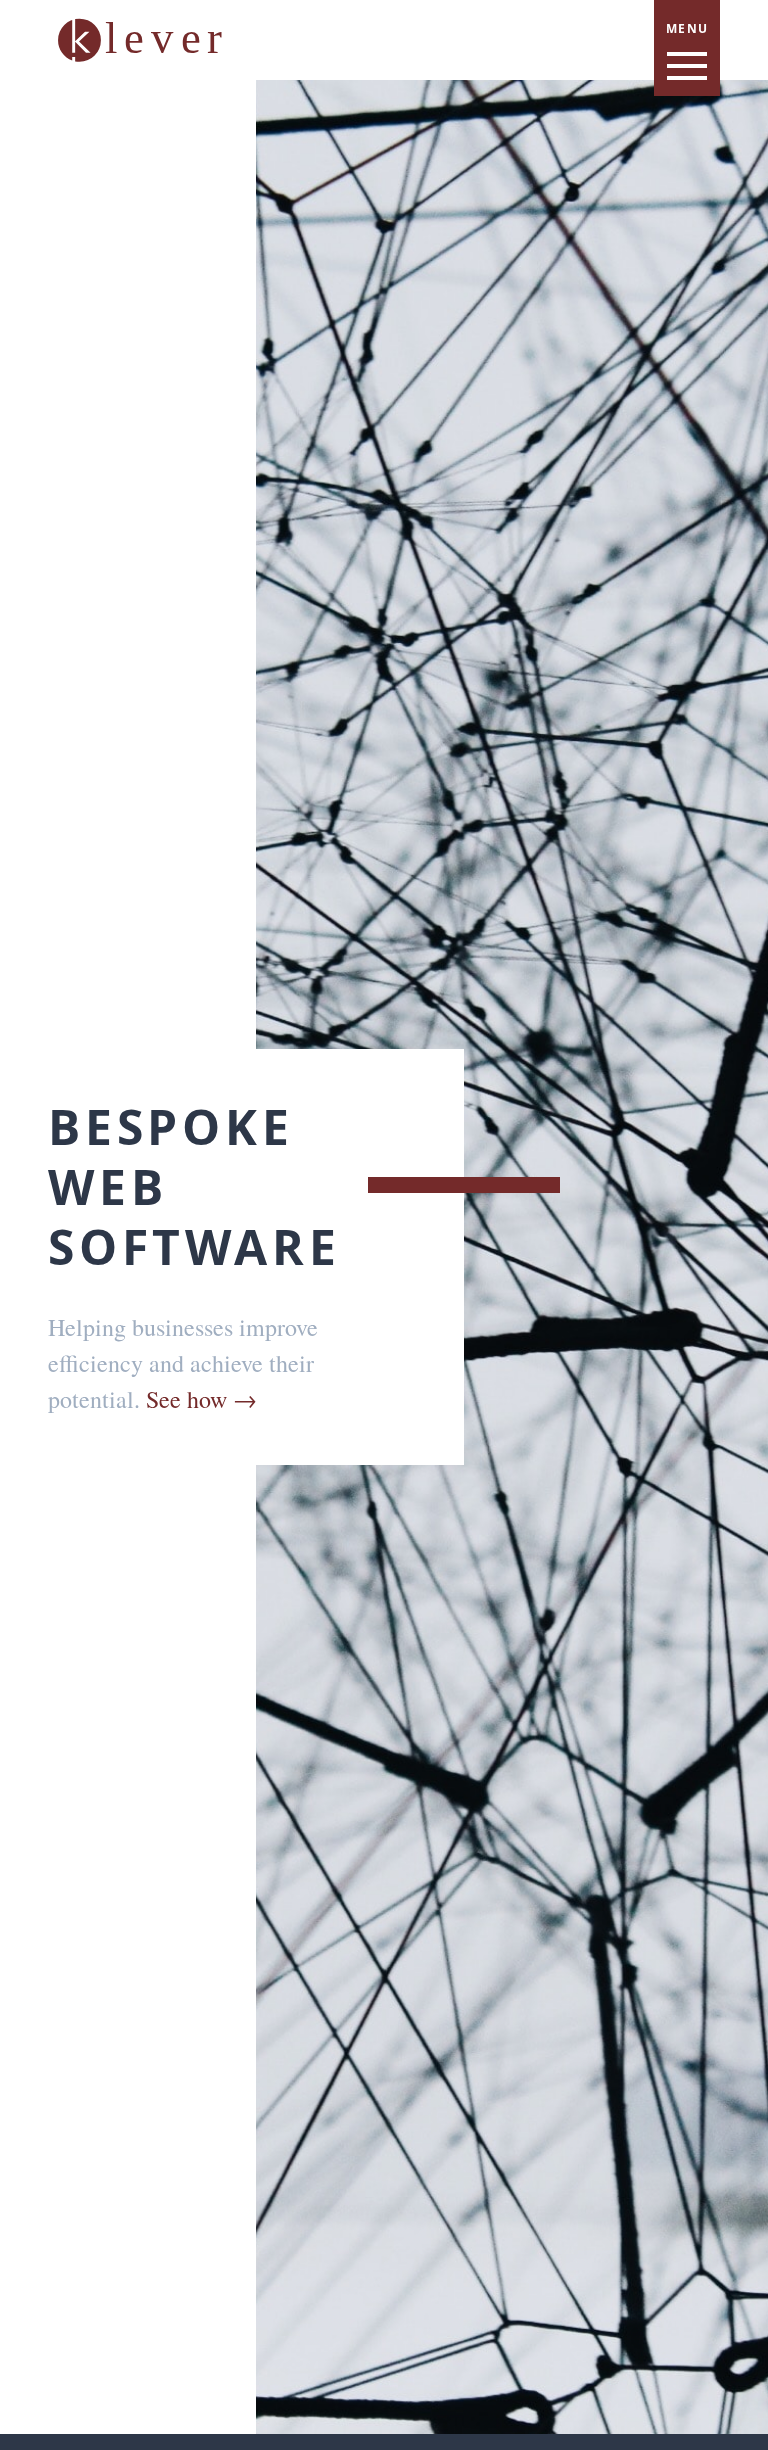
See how (201, 1399)
